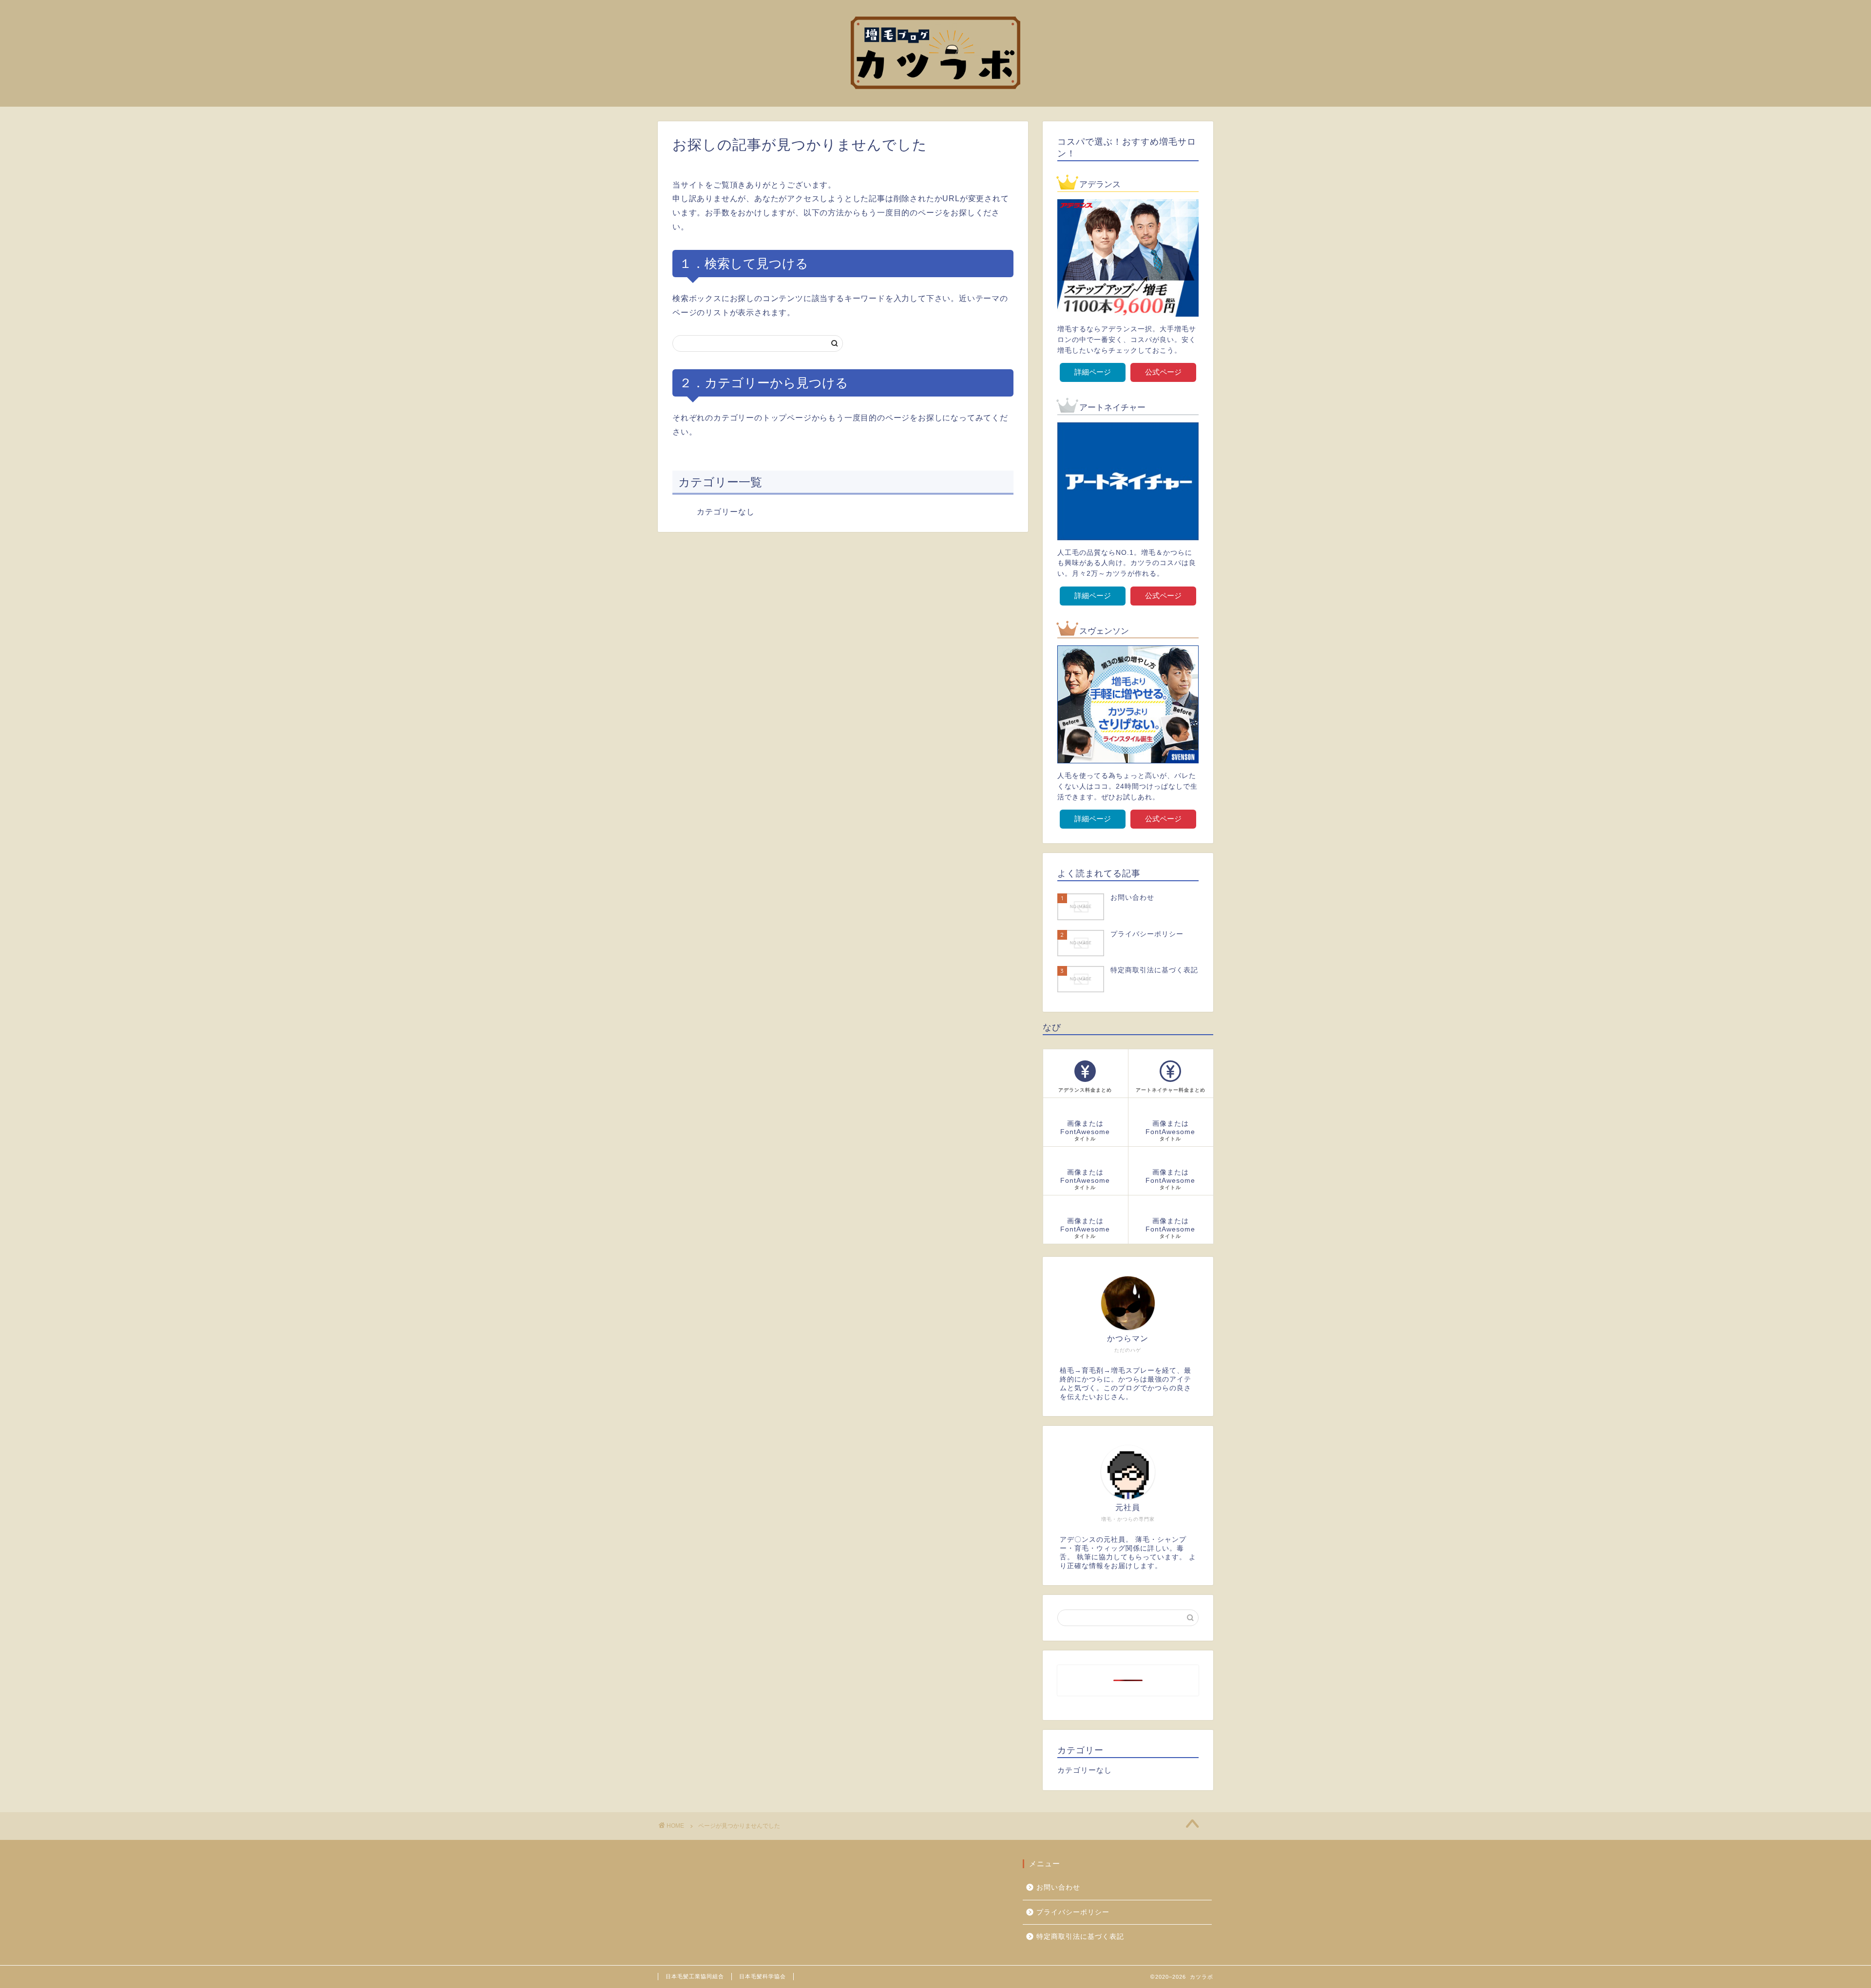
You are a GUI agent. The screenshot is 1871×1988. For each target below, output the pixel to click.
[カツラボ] (935, 100)
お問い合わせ (1058, 1887)
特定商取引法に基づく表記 (1080, 1937)
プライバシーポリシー (1073, 1912)
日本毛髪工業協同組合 (695, 1976)
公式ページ (1163, 372)
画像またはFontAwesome (1085, 1131)
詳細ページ (1093, 372)
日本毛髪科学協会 (763, 1976)
